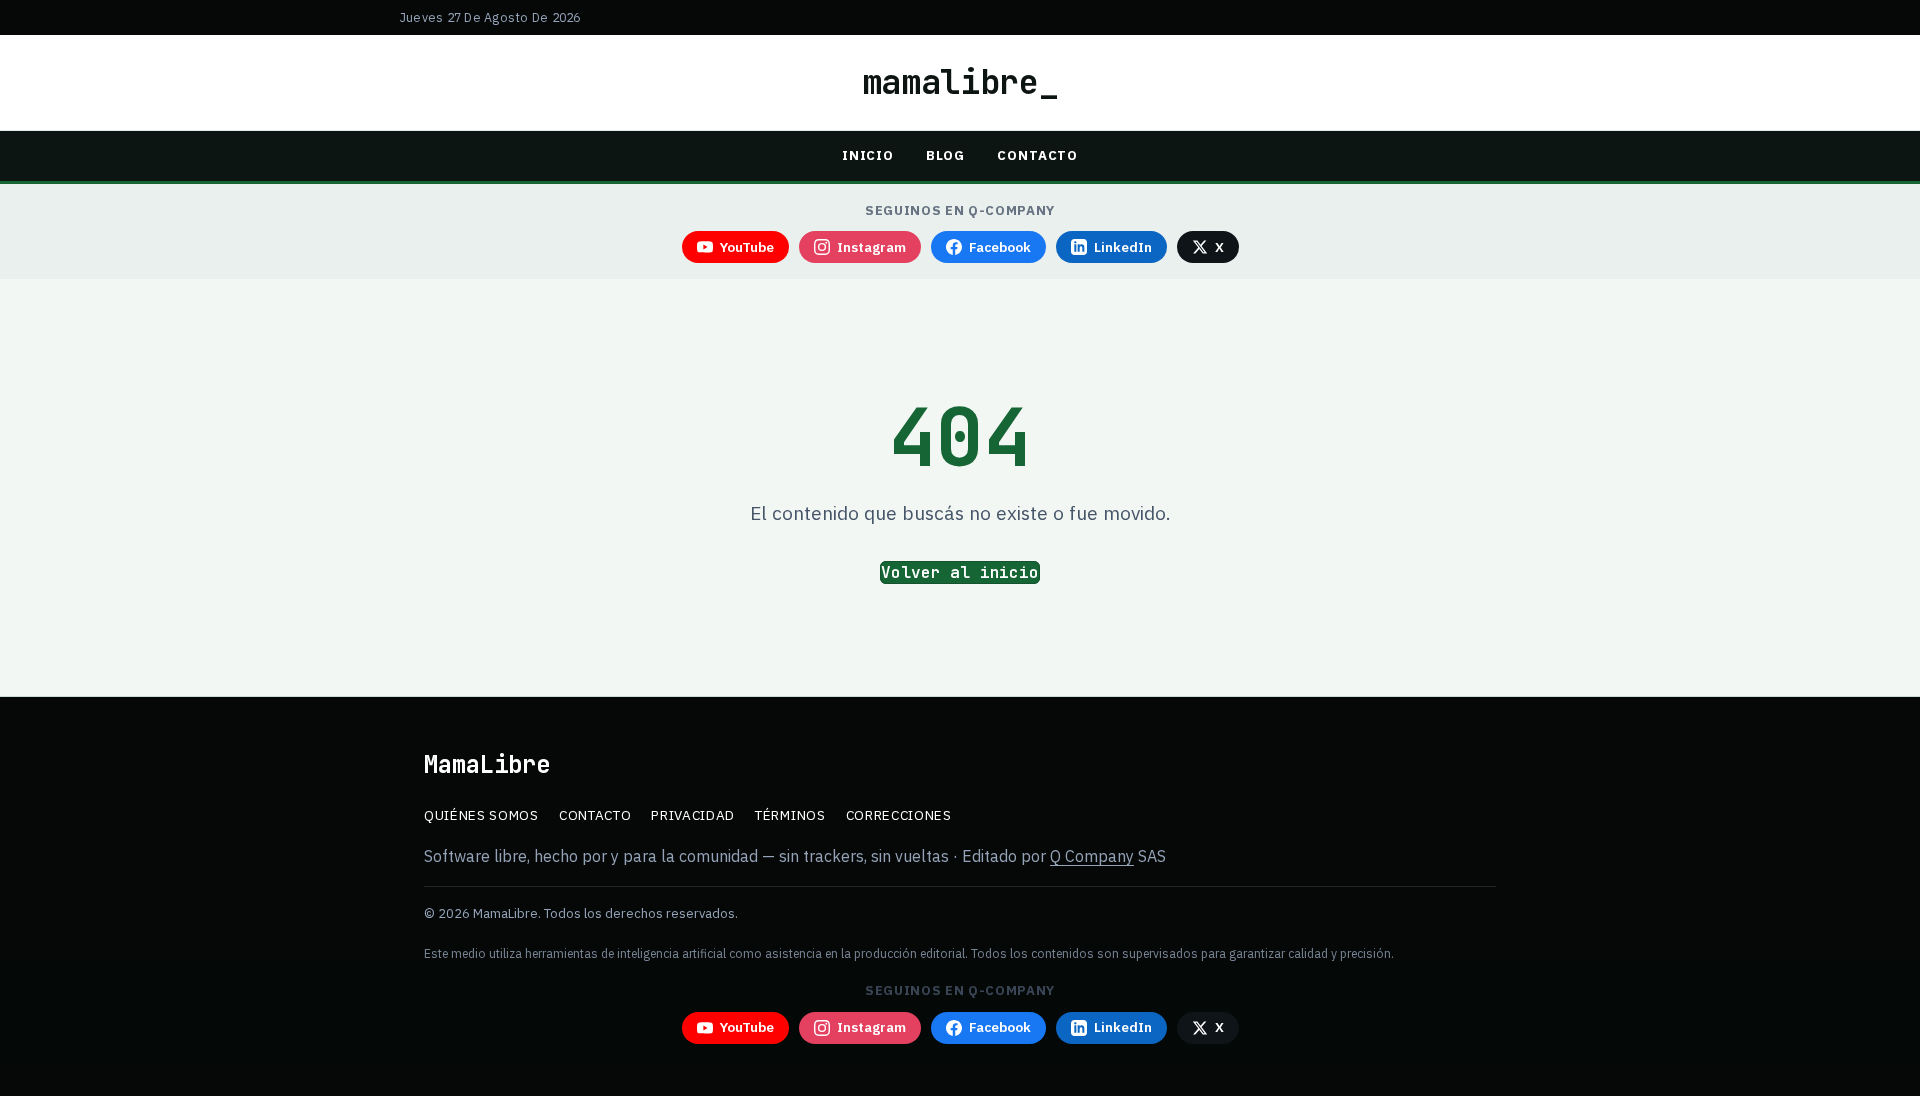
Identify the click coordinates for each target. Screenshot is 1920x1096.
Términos (790, 815)
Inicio (868, 155)
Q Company (1092, 856)
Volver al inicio (959, 572)
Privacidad (693, 815)
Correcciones (899, 815)
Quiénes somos (481, 815)
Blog (945, 155)
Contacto (1037, 155)
